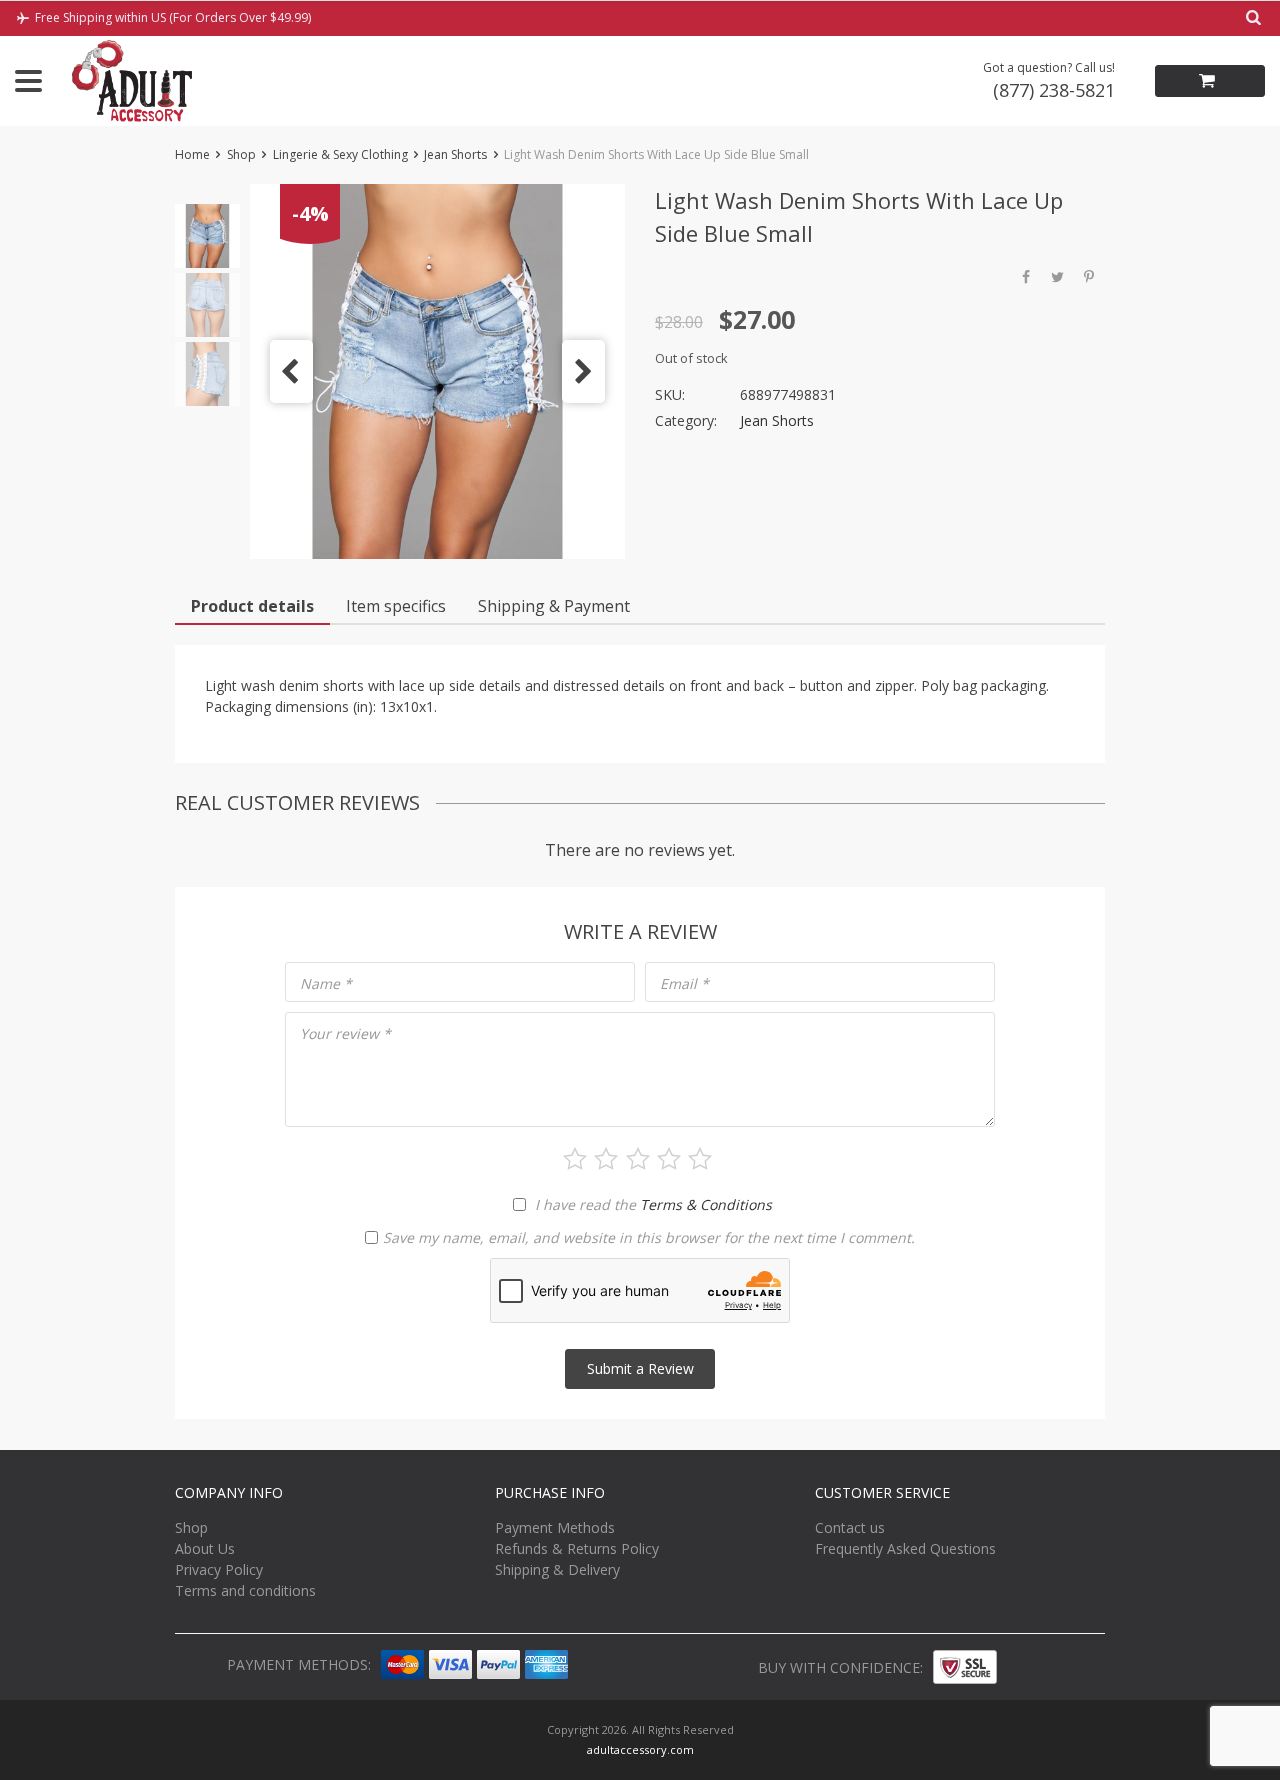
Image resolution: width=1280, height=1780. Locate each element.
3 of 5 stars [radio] (638, 1159)
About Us (205, 1548)
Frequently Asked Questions (905, 1548)
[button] (291, 371)
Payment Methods (555, 1527)
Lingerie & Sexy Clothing (340, 154)
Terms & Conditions (706, 1204)
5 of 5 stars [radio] (700, 1159)
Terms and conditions (245, 1590)
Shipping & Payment (554, 606)
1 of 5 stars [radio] (575, 1159)
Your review (345, 1033)
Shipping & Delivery (557, 1569)
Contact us (850, 1527)
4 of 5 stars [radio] (669, 1159)
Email (684, 983)
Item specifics (396, 606)
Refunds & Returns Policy (577, 1548)
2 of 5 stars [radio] (606, 1159)
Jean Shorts (455, 154)
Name (326, 983)
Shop (241, 154)
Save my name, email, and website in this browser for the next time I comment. (649, 1237)
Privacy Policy (219, 1569)
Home (192, 154)
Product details (252, 606)
